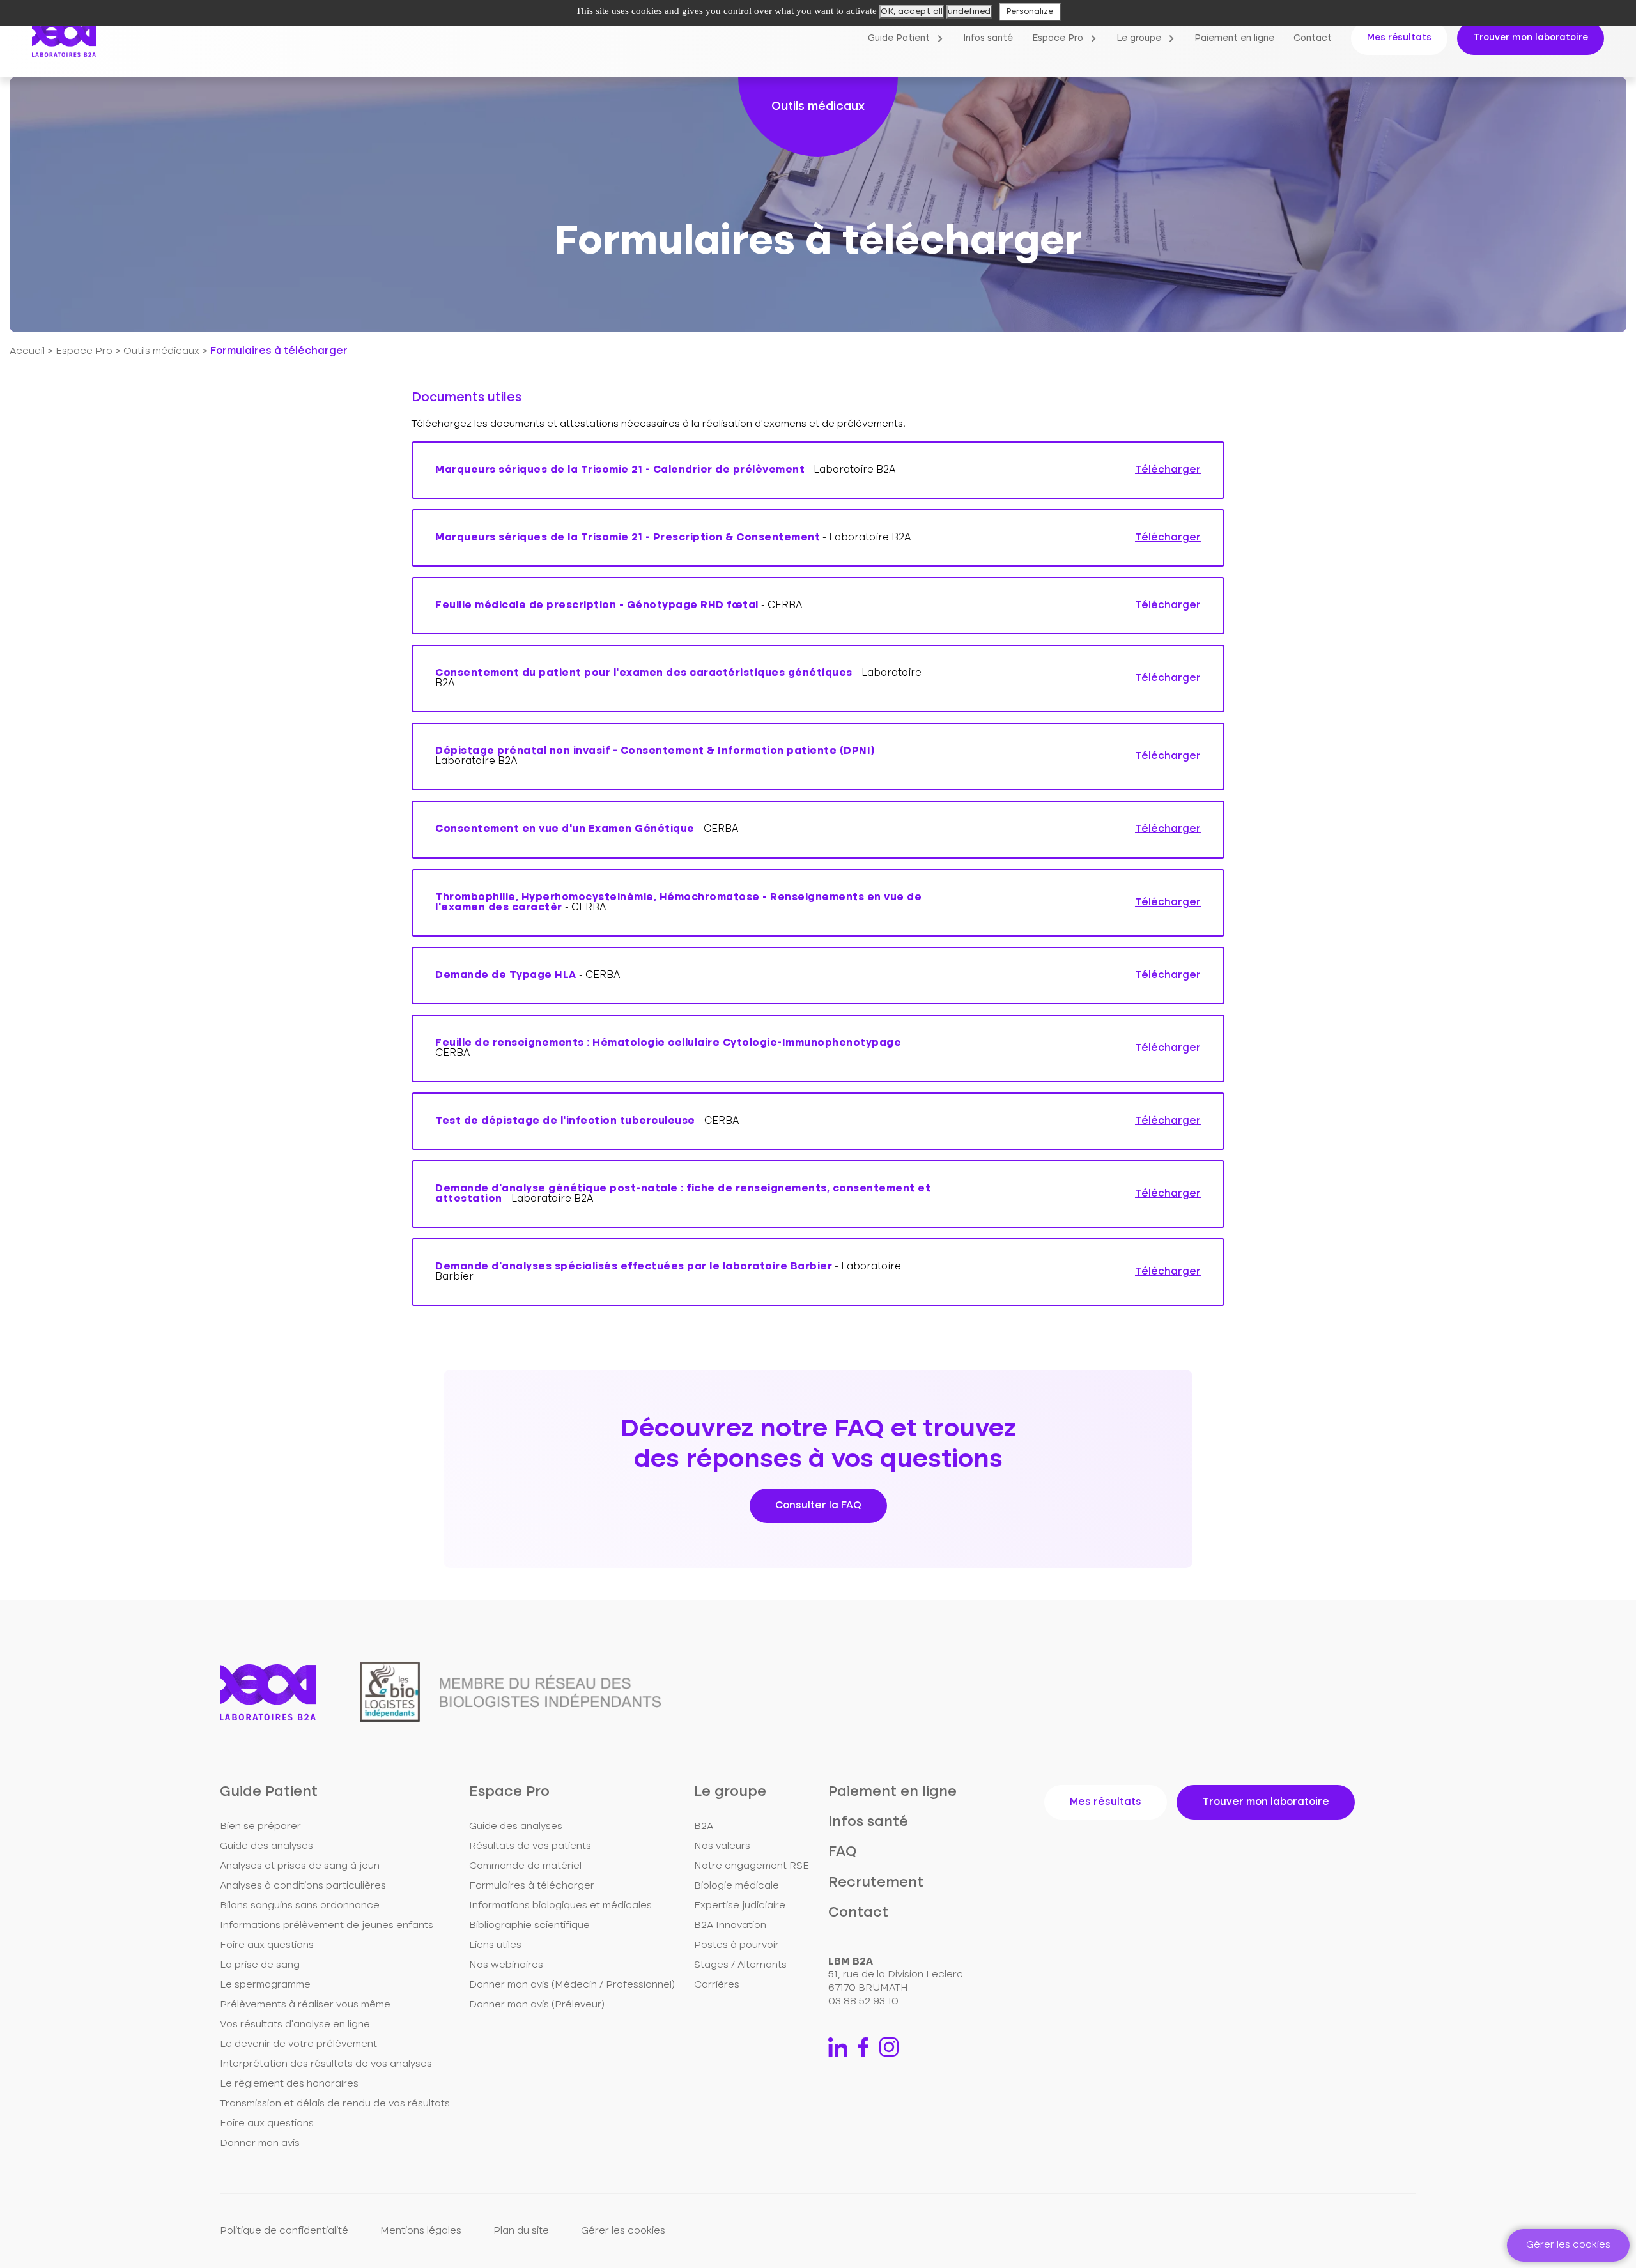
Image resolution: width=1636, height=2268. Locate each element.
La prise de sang (260, 1965)
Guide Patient (899, 38)
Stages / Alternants (740, 1965)
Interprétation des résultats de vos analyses (326, 2064)
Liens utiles (495, 1945)
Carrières (717, 1985)
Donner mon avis (260, 2143)
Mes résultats (1399, 38)
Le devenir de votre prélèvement (298, 2044)
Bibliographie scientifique (529, 1926)
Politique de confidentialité (284, 2231)
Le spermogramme (265, 1985)
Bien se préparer (260, 1827)
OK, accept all (912, 11)
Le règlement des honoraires (289, 2084)
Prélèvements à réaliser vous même (305, 2005)
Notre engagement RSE (752, 1866)
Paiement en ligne (1234, 38)
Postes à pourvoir (737, 1945)
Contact (1313, 38)
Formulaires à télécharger (532, 1886)
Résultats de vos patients (530, 1846)
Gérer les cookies (623, 2231)
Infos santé (988, 38)
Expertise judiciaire (740, 1906)
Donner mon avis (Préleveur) (537, 2005)
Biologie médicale (737, 1886)
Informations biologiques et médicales (560, 1906)
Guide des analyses (266, 1846)
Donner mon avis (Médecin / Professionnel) (572, 1985)
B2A (704, 1827)
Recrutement (876, 1883)
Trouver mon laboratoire (1531, 38)
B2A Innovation (730, 1926)
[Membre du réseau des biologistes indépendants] (511, 1692)
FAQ (842, 1852)
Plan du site (521, 2231)
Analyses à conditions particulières (303, 1886)
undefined (969, 11)
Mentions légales (421, 2231)
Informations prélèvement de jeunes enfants (327, 1926)
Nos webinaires (506, 1965)
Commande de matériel (525, 1866)
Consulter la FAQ (818, 1506)
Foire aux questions (267, 1945)
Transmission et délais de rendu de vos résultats (335, 2104)
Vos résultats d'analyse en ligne (295, 2025)
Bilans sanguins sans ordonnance (300, 1906)
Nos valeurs (722, 1846)
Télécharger (1168, 470)
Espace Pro (1058, 38)
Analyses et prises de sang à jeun (300, 1866)
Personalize (1030, 12)
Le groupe (1139, 38)
